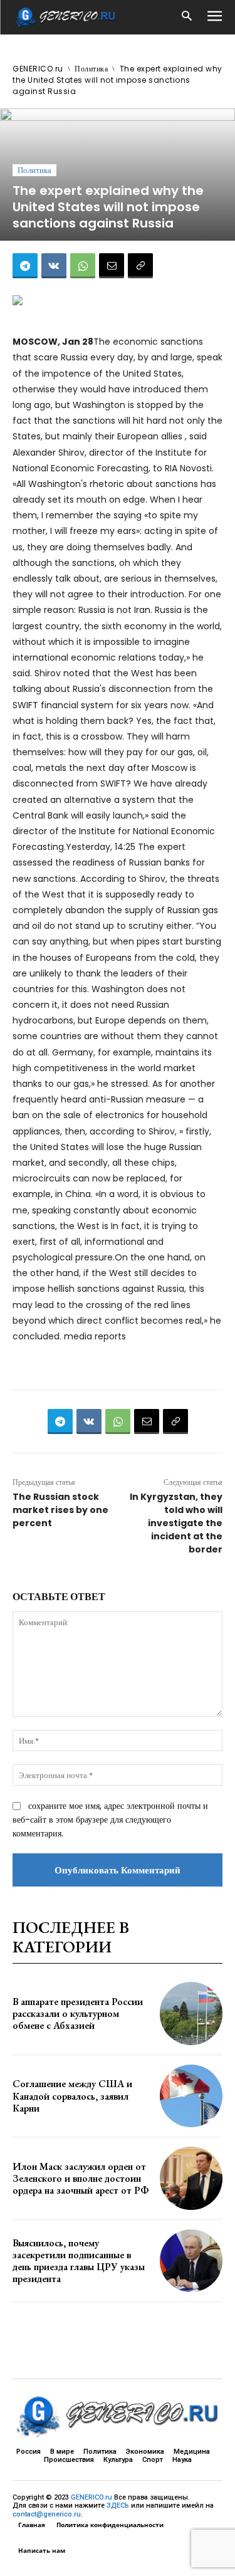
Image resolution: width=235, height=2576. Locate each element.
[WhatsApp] (83, 266)
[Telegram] (25, 266)
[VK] (54, 266)
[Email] (112, 266)
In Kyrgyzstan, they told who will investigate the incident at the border (176, 1523)
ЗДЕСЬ (118, 2505)
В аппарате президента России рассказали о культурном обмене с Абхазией (78, 2013)
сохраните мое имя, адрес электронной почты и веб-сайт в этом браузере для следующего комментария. (110, 1819)
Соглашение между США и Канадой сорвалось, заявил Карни (72, 2096)
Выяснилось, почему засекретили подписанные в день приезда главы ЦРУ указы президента (79, 2261)
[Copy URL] (140, 266)
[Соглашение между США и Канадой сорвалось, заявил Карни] (191, 2096)
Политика (91, 69)
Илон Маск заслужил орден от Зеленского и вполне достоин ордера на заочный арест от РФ (81, 2178)
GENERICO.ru (38, 69)
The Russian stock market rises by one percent (60, 1510)
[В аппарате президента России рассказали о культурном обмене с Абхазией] (191, 2013)
